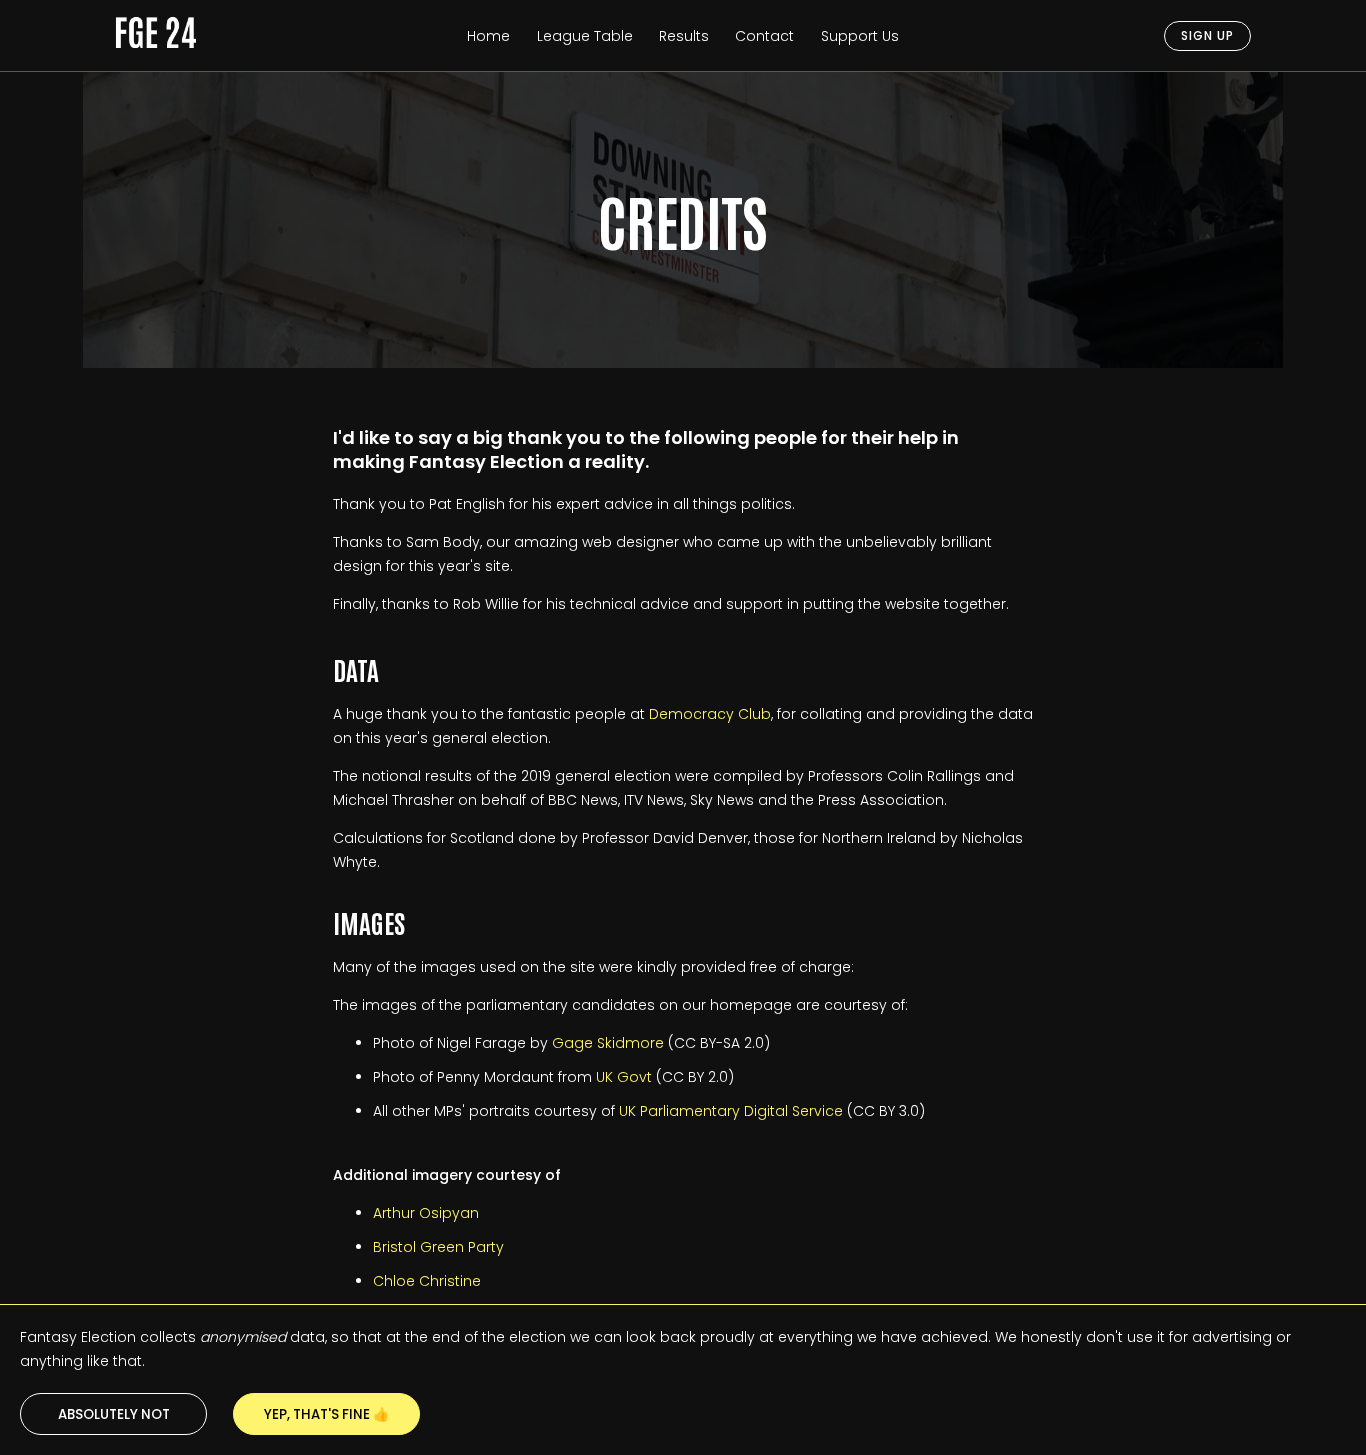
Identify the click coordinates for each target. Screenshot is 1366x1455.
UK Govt (624, 1077)
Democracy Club (710, 714)
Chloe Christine (427, 1281)
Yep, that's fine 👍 (327, 1414)
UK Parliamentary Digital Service (731, 1111)
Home (488, 36)
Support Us (860, 36)
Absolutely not (114, 1414)
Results (684, 36)
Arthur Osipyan (426, 1213)
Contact (764, 36)
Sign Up (1207, 35)
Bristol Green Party (438, 1247)
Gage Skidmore (608, 1043)
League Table (585, 36)
